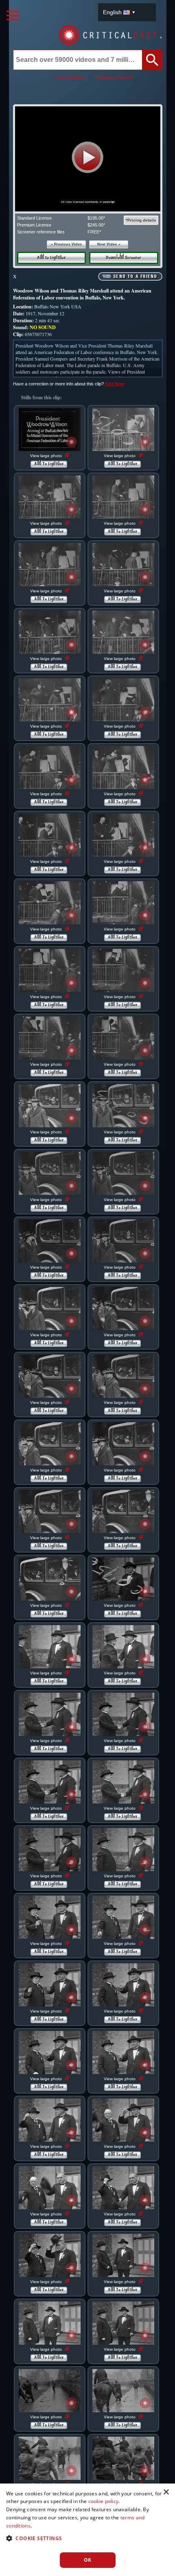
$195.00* (96, 218)
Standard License (34, 218)
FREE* (94, 232)
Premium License (34, 225)
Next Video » (109, 244)
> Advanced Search (114, 77)
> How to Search (69, 77)
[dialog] (87, 2530)
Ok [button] (88, 2560)
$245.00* (96, 225)
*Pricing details (141, 220)
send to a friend (135, 277)
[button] (88, 157)
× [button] (166, 2492)
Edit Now (115, 384)
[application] (87, 159)
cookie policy (104, 2501)
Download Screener (124, 258)
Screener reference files (41, 232)
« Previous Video (67, 244)
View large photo (47, 456)
